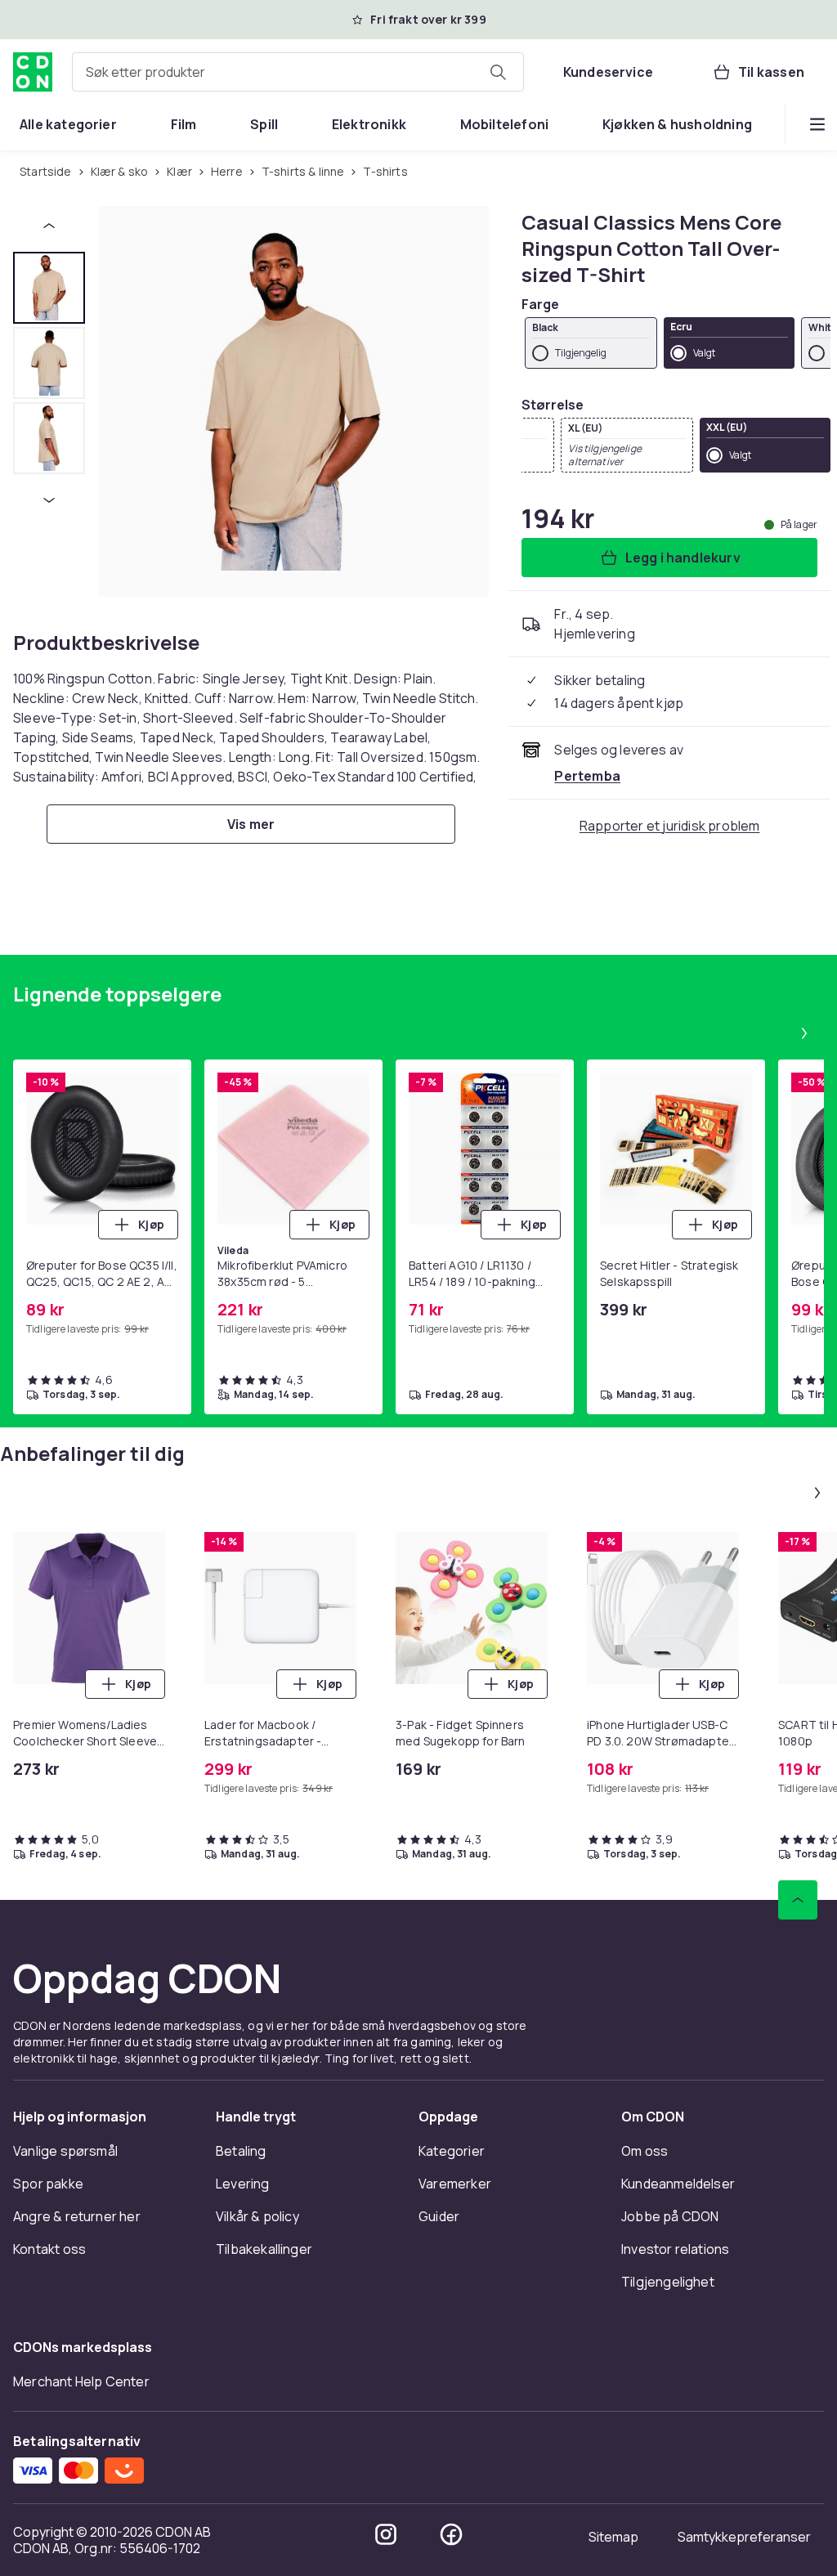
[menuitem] (68, 124)
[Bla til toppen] (798, 1900)
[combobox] (298, 72)
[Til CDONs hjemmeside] (33, 72)
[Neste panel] (804, 1033)
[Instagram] (386, 2534)
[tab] (49, 288)
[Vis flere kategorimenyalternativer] (817, 124)
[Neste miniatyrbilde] (49, 500)
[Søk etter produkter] (498, 72)
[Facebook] (451, 2534)
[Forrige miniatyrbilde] (49, 226)
